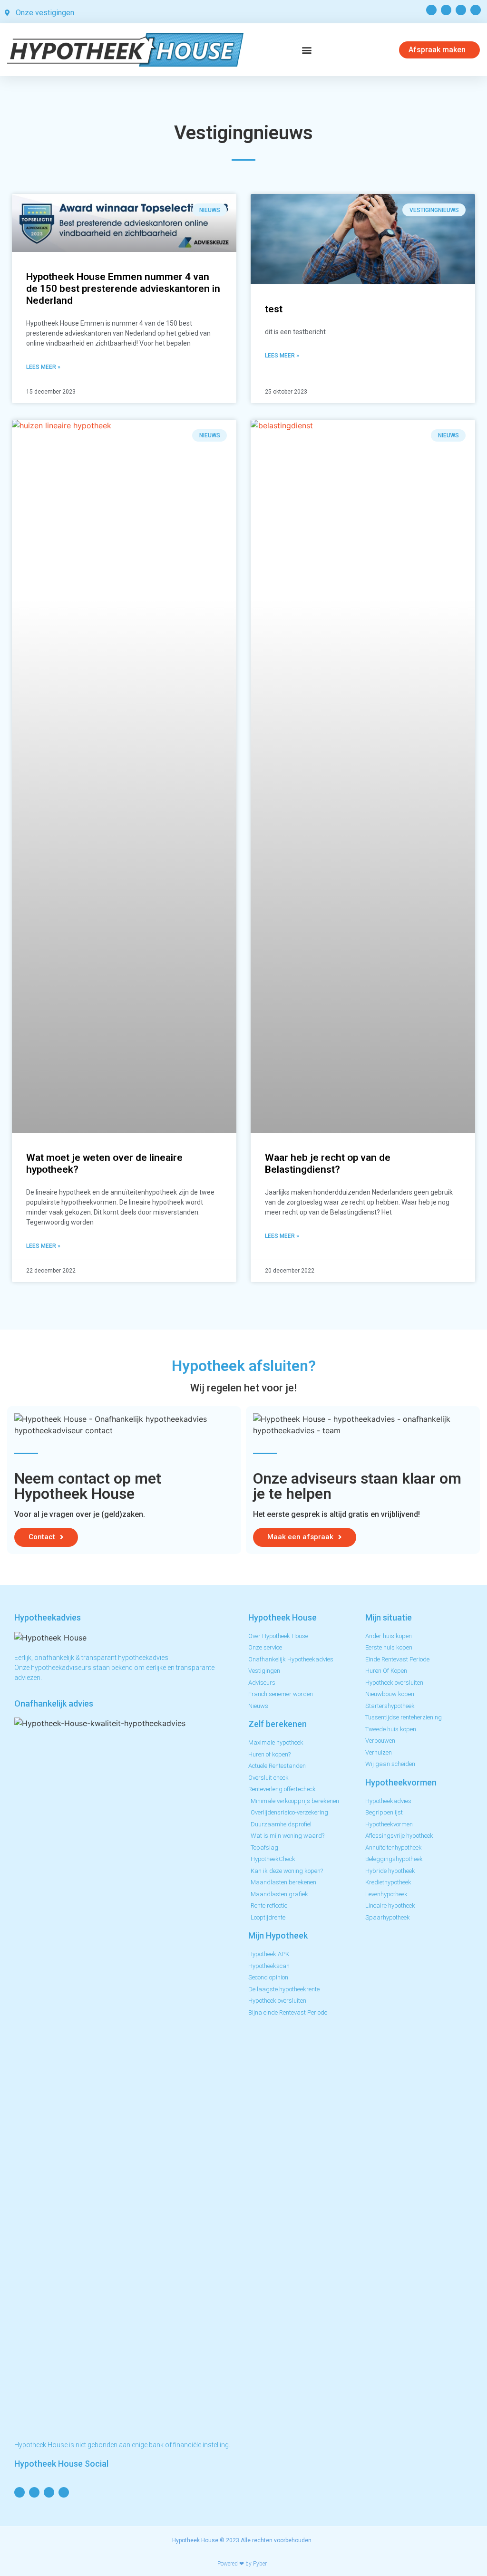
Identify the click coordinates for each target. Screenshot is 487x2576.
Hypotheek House (195, 2540)
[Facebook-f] (431, 10)
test (274, 309)
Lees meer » (43, 367)
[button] (307, 50)
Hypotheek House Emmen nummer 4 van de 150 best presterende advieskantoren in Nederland (123, 289)
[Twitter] (446, 10)
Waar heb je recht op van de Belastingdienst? (328, 1163)
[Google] (461, 10)
